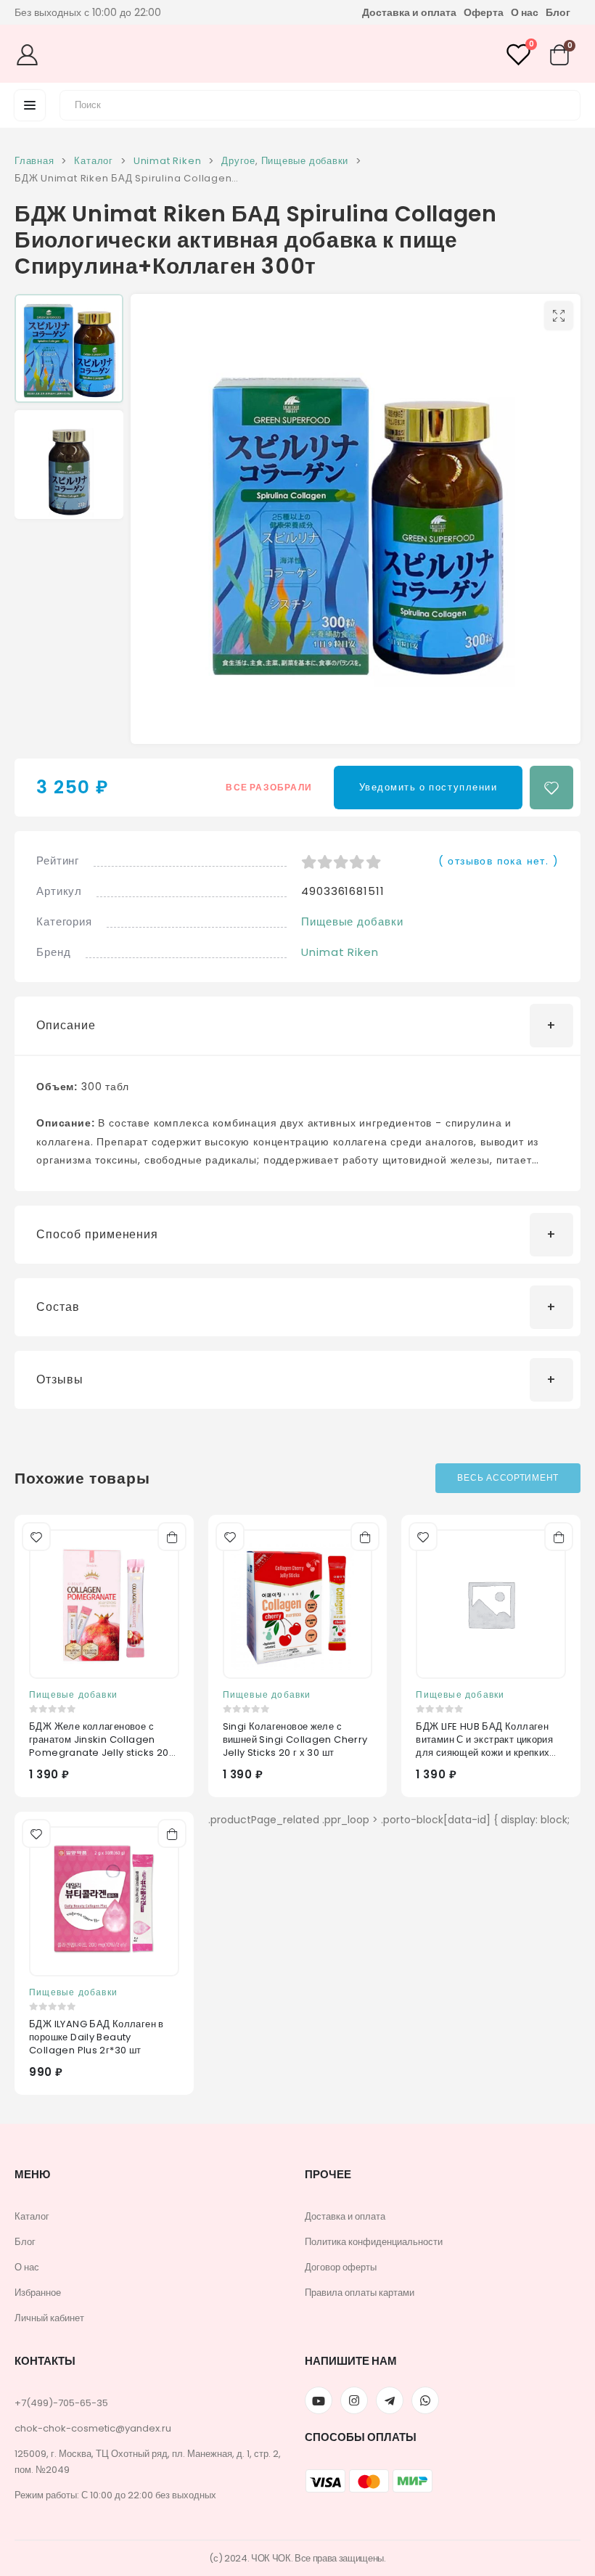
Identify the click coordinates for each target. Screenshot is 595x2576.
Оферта (484, 12)
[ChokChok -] (292, 54)
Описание (66, 1025)
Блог (558, 12)
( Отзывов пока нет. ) (498, 861)
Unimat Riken (340, 952)
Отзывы (60, 1379)
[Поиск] (561, 103)
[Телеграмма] (390, 2400)
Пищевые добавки (352, 921)
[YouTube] (319, 2400)
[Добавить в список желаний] (551, 788)
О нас (525, 12)
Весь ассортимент (508, 1477)
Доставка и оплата (409, 12)
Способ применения (97, 1234)
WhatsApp (425, 2400)
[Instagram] (354, 2400)
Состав (58, 1307)
